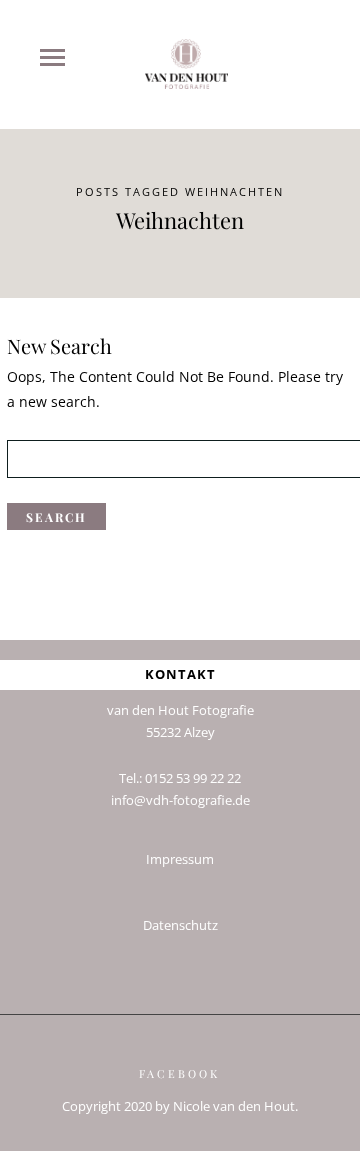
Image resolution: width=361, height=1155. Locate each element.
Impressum (180, 859)
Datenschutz (180, 925)
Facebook (179, 1073)
